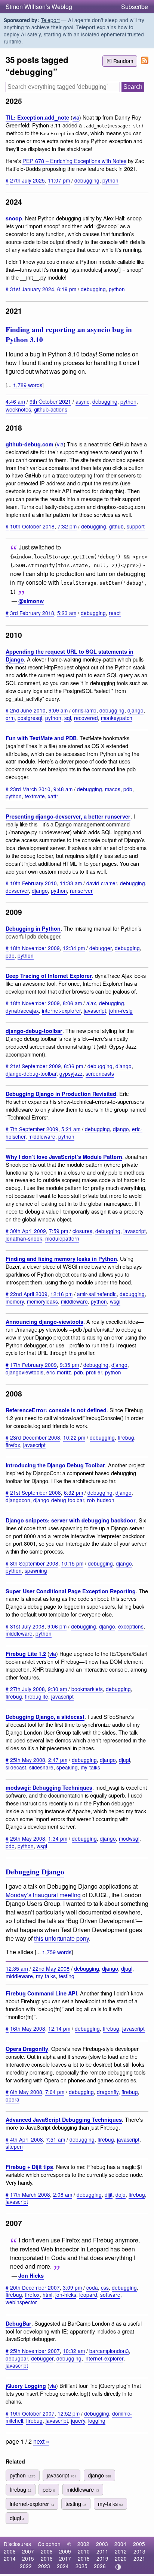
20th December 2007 (35, 2287)
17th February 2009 (33, 1365)
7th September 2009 (34, 1129)
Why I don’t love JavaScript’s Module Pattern (64, 1157)
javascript (95, 1010)
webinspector (21, 2302)
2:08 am (63, 2194)
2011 (102, 2551)
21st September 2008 (36, 1492)
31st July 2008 (27, 1626)
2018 (84, 2558)
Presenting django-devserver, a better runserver (68, 816)
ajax (91, 1003)
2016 (47, 2558)
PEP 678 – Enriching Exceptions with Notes (74, 161)
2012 (121, 2551)
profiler (94, 1372)
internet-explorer (61, 1010)
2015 (28, 2558)
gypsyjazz (71, 1073)
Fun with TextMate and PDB (41, 738)
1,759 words (57, 1952)
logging (97, 2420)
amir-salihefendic (97, 1294)
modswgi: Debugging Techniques (49, 1787)
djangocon (18, 1500)
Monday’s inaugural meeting (43, 1895)
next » (41, 2441)
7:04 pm (55, 2092)
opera (13, 2099)
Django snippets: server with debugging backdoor (71, 1520)
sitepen (14, 2146)
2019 (102, 2558)
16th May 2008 (28, 2028)
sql (68, 718)
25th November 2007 (35, 2351)
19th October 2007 (32, 2413)
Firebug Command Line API (41, 1993)
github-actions (51, 409)
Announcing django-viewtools (44, 1322)
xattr (53, 796)
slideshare (41, 1767)
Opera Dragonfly (27, 2049)
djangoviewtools (24, 1372)
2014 (10, 2558)
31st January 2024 (32, 289)
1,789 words (28, 385)
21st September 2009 (36, 1066)
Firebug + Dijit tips (29, 2167)
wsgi (115, 1301)
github (116, 526)
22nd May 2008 (51, 1968)
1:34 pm (58, 1838)
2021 (139, 2558)
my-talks (90, 1767)
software (110, 2295)
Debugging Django (35, 1872)
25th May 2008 (28, 1760)
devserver (17, 891)
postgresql (30, 718)
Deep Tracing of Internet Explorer (49, 976)
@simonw (31, 601)
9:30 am (57, 1689)
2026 (100, 2566)
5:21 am (71, 1129)
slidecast (16, 1767)
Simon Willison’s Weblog (39, 7)
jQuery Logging (26, 2386)
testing (67, 1976)
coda (92, 2287)
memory (15, 1301)
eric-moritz (59, 1372)
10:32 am (74, 2351)
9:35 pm (69, 1365)
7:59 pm (58, 1231)
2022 (26, 2566)
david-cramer (102, 883)
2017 (65, 2558)
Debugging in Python (33, 928)
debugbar (17, 2358)
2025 (81, 2566)
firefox (13, 1445)
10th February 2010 (33, 883)
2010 (84, 2551)
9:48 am (63, 789)
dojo (121, 2194)
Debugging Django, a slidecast (45, 1717)
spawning (36, 1570)
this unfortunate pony (61, 1938)
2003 (102, 2544)
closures (82, 1231)
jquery (78, 2420)
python (110, 180)
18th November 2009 (35, 948)
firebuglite (37, 1696)
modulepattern (62, 1238)
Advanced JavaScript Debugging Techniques (64, 2119)
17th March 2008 (30, 2194)
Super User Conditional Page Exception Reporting (71, 1591)
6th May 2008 (26, 2092)
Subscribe (135, 7)
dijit (109, 2194)
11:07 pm (59, 180)
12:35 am (17, 1968)
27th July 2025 (27, 180)
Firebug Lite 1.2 (26, 1654)
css (105, 2287)
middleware (42, 1136)
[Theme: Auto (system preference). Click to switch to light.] (118, 2567)
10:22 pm (74, 1437)
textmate (35, 796)
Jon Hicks (31, 2275)
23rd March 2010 (30, 789)
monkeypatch (117, 718)
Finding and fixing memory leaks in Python (61, 1259)
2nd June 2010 (28, 710)
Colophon (49, 2544)
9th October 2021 (50, 401)
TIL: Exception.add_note (37, 117)
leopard (88, 2295)
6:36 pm (73, 1066)
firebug (126, 1437)
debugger (101, 948)
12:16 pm (61, 1294)
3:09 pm (72, 2287)
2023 (44, 2566)
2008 (47, 2551)
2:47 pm (58, 1760)
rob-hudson (101, 1500)
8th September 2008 (34, 1563)
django (135, 710)
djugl (124, 1760)
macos (113, 789)
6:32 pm (73, 1492)
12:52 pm (69, 2413)
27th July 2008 (27, 1689)
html (47, 2295)
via (76, 117)
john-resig (121, 1010)
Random (123, 61)
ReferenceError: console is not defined (56, 1410)
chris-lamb (84, 710)
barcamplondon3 (109, 2351)
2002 (83, 2544)
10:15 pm (72, 1563)
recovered (86, 718)
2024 (63, 2566)
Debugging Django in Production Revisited (61, 1094)
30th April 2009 (28, 1231)
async (82, 401)
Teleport (50, 20)
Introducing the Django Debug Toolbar (55, 1465)
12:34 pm (74, 948)
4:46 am (15, 401)
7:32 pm (67, 526)
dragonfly (108, 2092)
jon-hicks (66, 2295)
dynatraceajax (22, 1010)
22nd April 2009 (29, 1294)
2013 (139, 2551)
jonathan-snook (24, 1238)
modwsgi (129, 1838)
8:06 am (72, 1003)
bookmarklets (87, 1689)
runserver (81, 891)
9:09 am (58, 710)
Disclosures (17, 2544)
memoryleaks (42, 1301)
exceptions (131, 1626)
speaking (67, 1767)
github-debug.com (30, 444)
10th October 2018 (32, 526)
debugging (87, 180)
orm (10, 718)
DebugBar (19, 2323)
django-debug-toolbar (34, 1031)
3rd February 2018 (32, 613)
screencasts (100, 1073)
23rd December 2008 (35, 1437)
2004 (120, 2544)
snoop (14, 218)
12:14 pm (59, 2028)
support (136, 526)
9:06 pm (57, 1626)
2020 (121, 2558)
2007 (28, 2551)
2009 (65, 2551)
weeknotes (18, 409)
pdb (128, 789)
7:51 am (56, 2139)
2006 (10, 2551)
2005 (139, 2544)
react (115, 613)
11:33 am (71, 883)
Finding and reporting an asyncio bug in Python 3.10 (69, 335)
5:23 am (67, 613)
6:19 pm (67, 289)
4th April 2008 (27, 2139)
